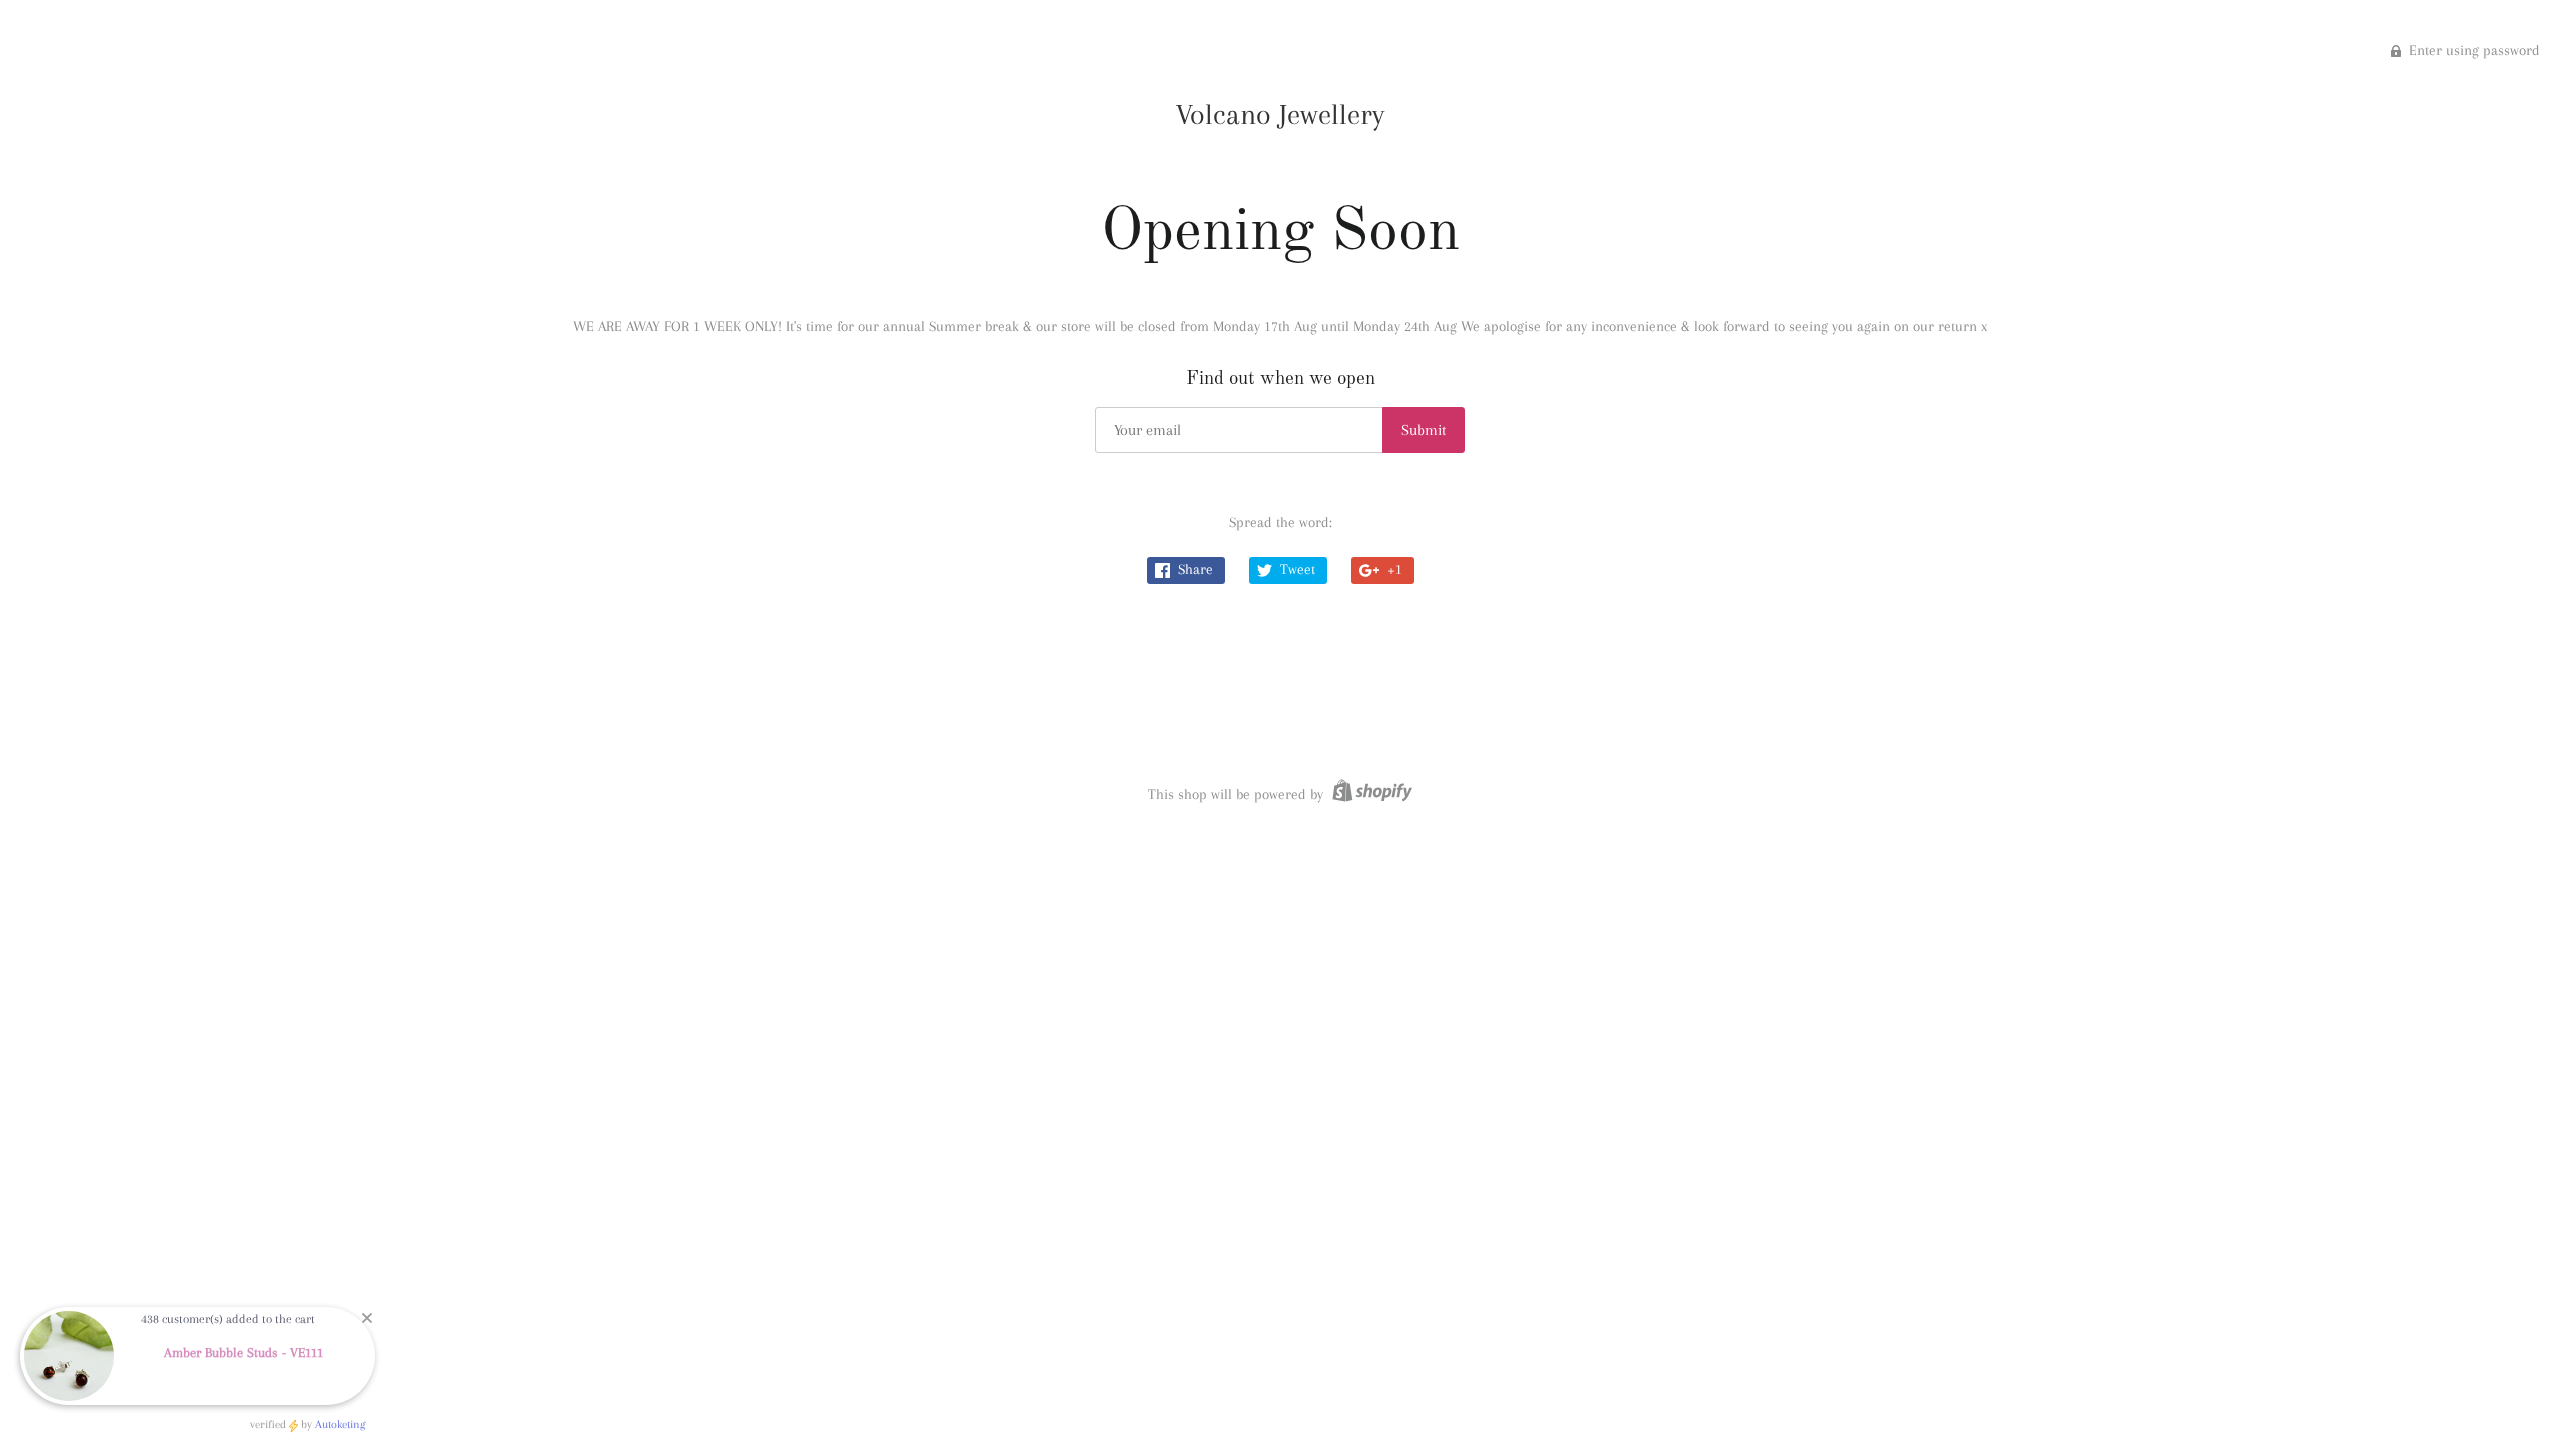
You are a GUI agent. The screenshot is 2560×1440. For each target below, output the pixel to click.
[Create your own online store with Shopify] (1369, 794)
